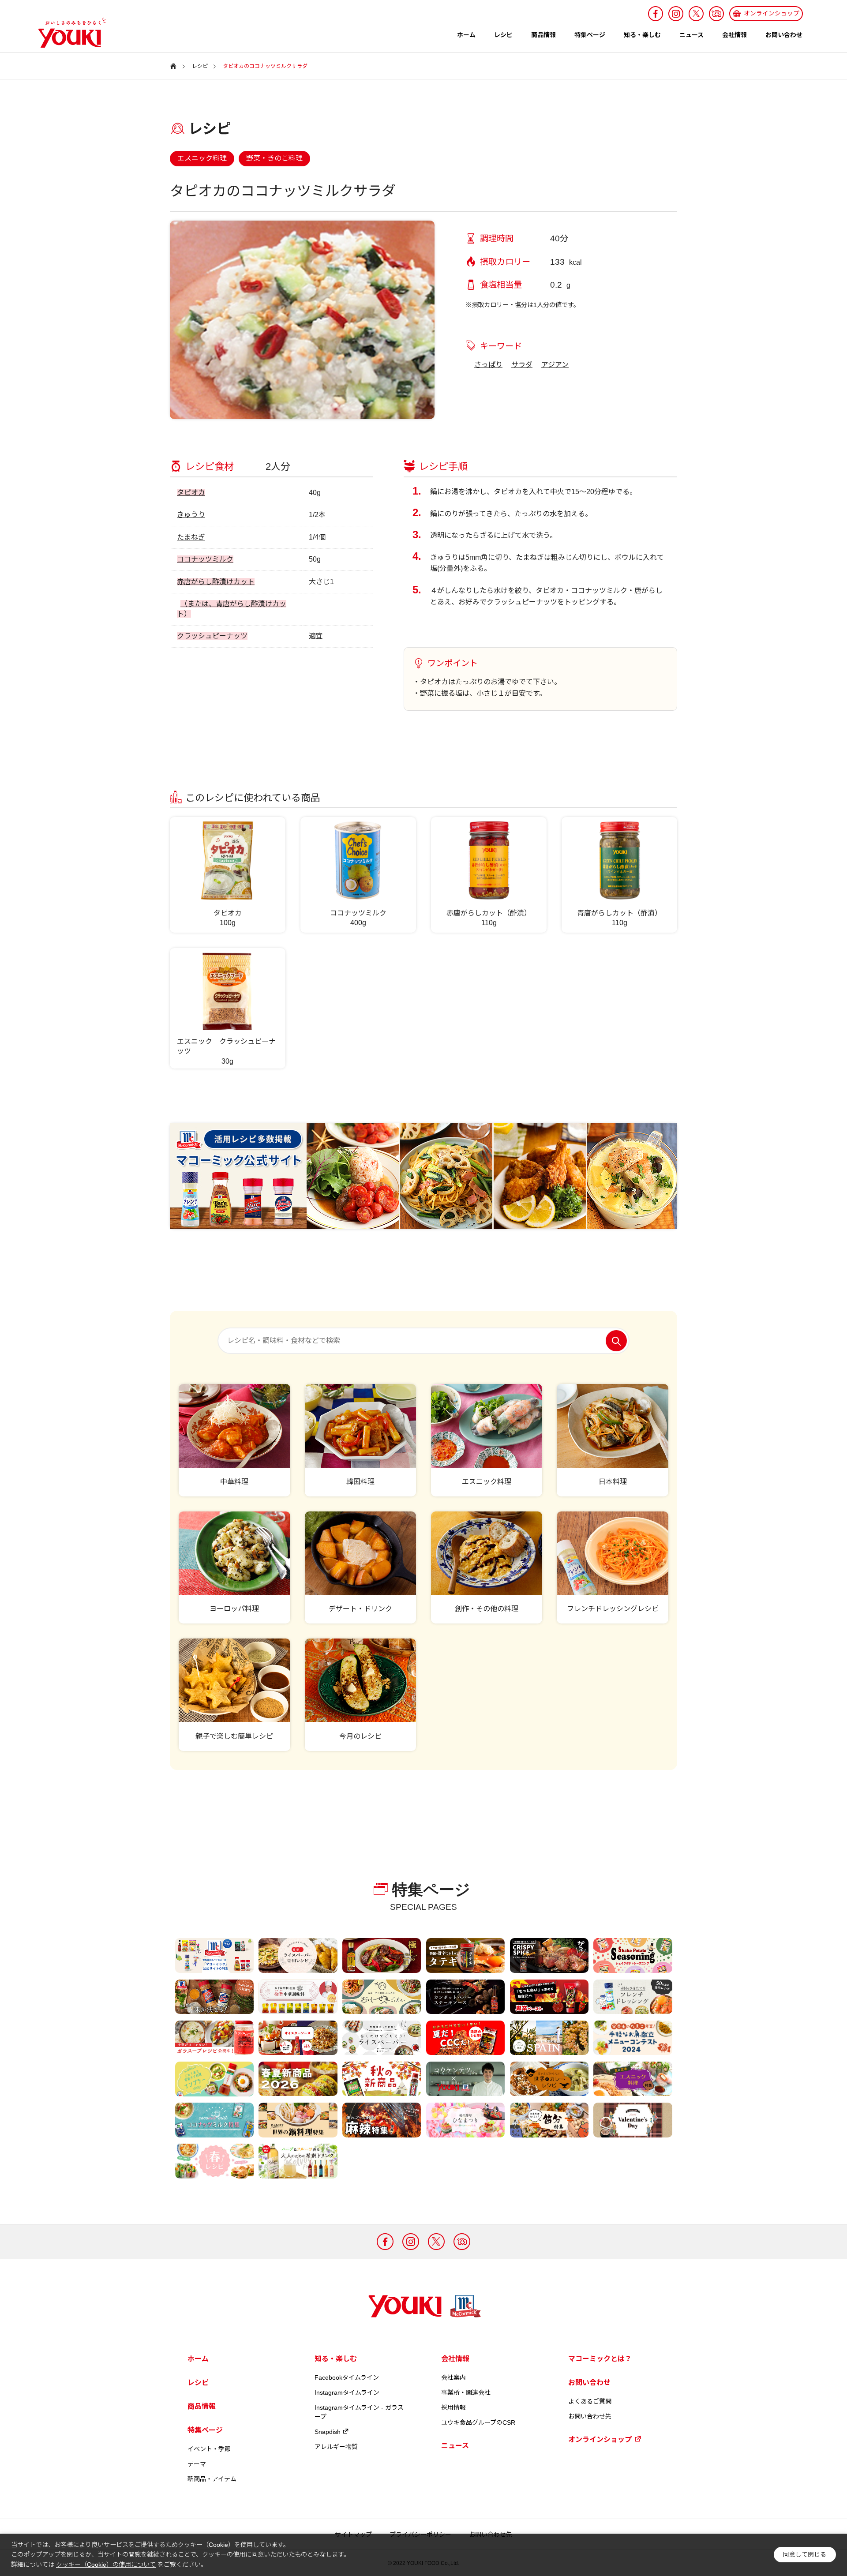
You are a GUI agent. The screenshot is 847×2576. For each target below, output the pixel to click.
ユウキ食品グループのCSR (478, 2422)
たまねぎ (191, 537)
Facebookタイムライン (347, 2377)
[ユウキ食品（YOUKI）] (67, 33)
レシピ (503, 35)
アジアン (555, 365)
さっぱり (488, 365)
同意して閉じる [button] (805, 2555)
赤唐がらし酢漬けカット (216, 582)
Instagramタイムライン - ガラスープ (359, 2412)
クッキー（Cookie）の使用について (106, 2565)
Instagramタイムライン (347, 2392)
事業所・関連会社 (466, 2392)
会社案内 (453, 2377)
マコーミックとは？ (600, 2359)
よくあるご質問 (590, 2401)
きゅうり (191, 515)
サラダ (522, 365)
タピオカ (191, 493)
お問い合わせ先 (590, 2416)
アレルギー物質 (336, 2447)
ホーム (466, 35)
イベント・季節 (209, 2449)
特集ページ (590, 35)
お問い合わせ (784, 35)
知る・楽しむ (642, 35)
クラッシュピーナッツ (212, 636)
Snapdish (328, 2432)
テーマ (197, 2464)
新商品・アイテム (212, 2479)
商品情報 (543, 35)
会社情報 (735, 35)
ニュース (691, 35)
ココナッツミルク (205, 559)
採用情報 (453, 2407)
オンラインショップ (600, 2439)
